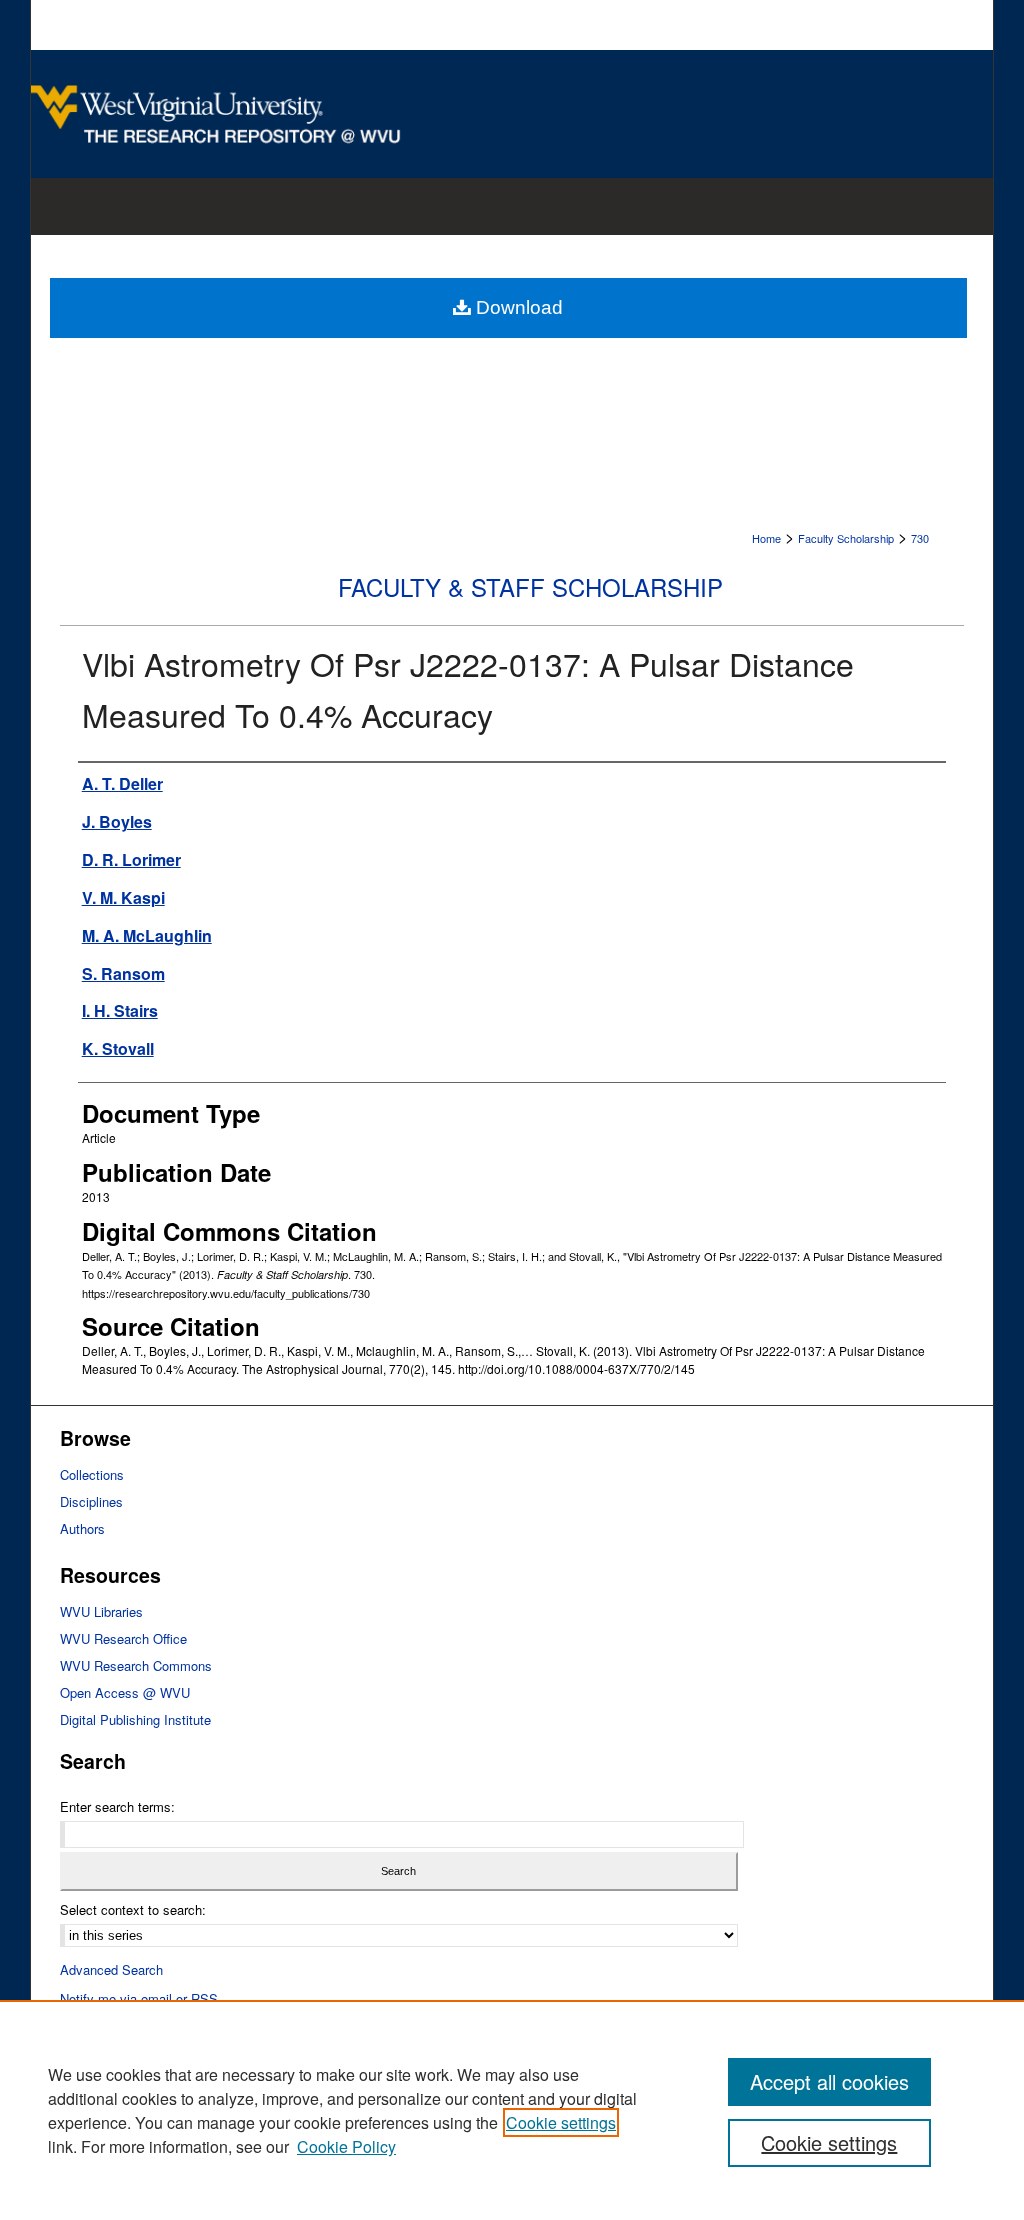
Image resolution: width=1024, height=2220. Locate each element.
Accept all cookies (829, 2081)
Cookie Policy (346, 2146)
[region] (512, 2110)
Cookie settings (561, 2122)
